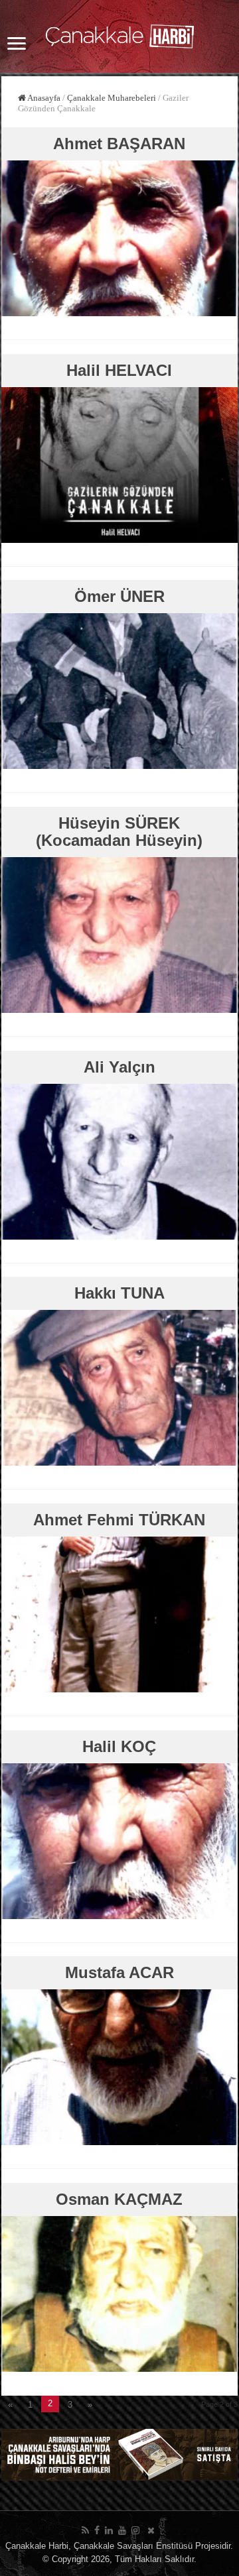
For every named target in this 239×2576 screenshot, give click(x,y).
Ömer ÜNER (119, 596)
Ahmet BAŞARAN (119, 144)
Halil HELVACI (119, 370)
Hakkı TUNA (119, 1293)
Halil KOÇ (119, 1746)
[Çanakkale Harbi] (120, 34)
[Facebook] (97, 2530)
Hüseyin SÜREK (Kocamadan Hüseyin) (119, 832)
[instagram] (135, 2530)
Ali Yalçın (119, 1067)
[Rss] (85, 2530)
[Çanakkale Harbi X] (151, 2530)
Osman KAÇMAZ (119, 2199)
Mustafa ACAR (119, 1972)
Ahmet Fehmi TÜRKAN (119, 1520)
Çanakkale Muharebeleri (112, 98)
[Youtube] (122, 2530)
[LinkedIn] (109, 2530)
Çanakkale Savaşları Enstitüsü (133, 2546)
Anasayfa (43, 98)
